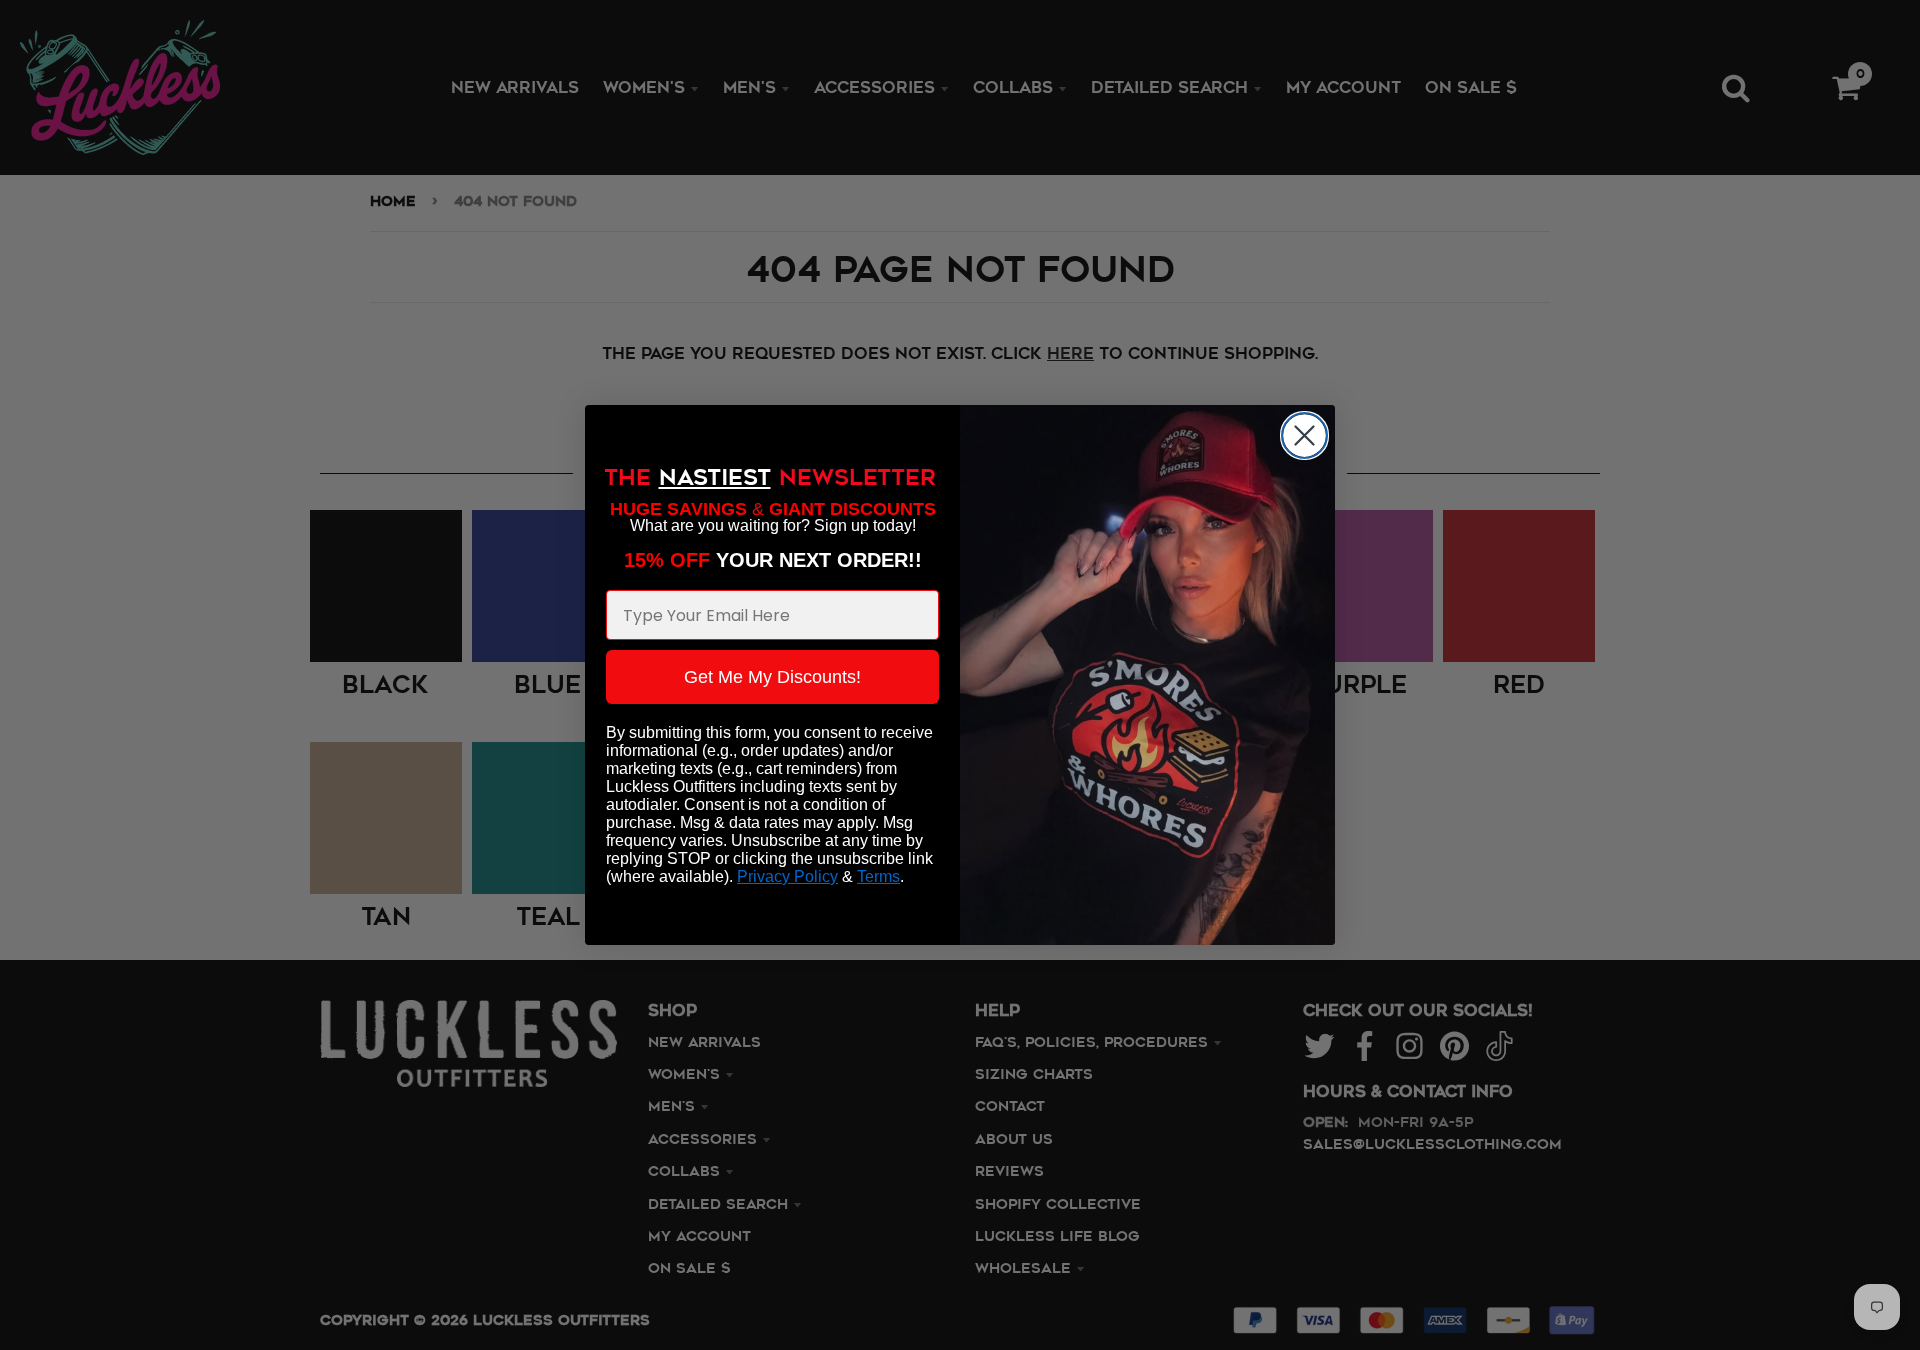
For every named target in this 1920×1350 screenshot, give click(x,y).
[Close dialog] (1304, 435)
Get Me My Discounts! (772, 677)
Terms (878, 876)
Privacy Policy (787, 876)
